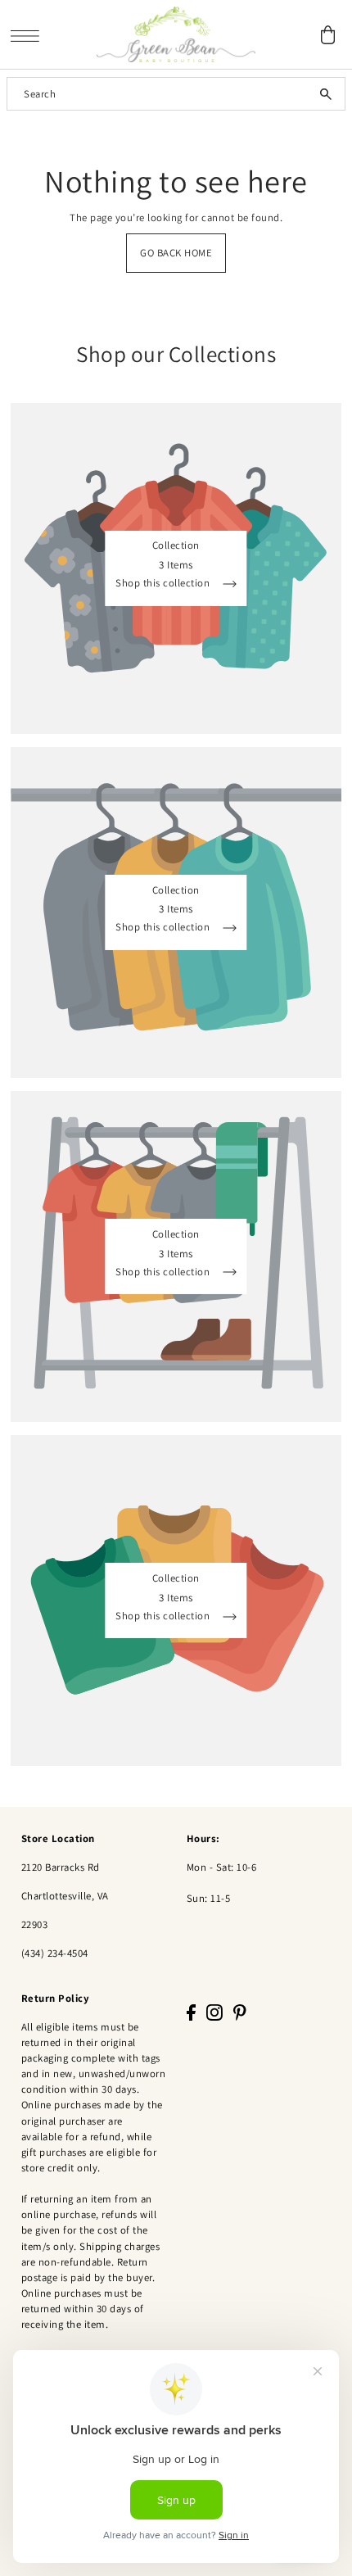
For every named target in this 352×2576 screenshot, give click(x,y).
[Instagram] (214, 2012)
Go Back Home (176, 253)
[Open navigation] (29, 35)
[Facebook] (191, 2012)
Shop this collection (164, 584)
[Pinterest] (240, 2012)
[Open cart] (327, 35)
